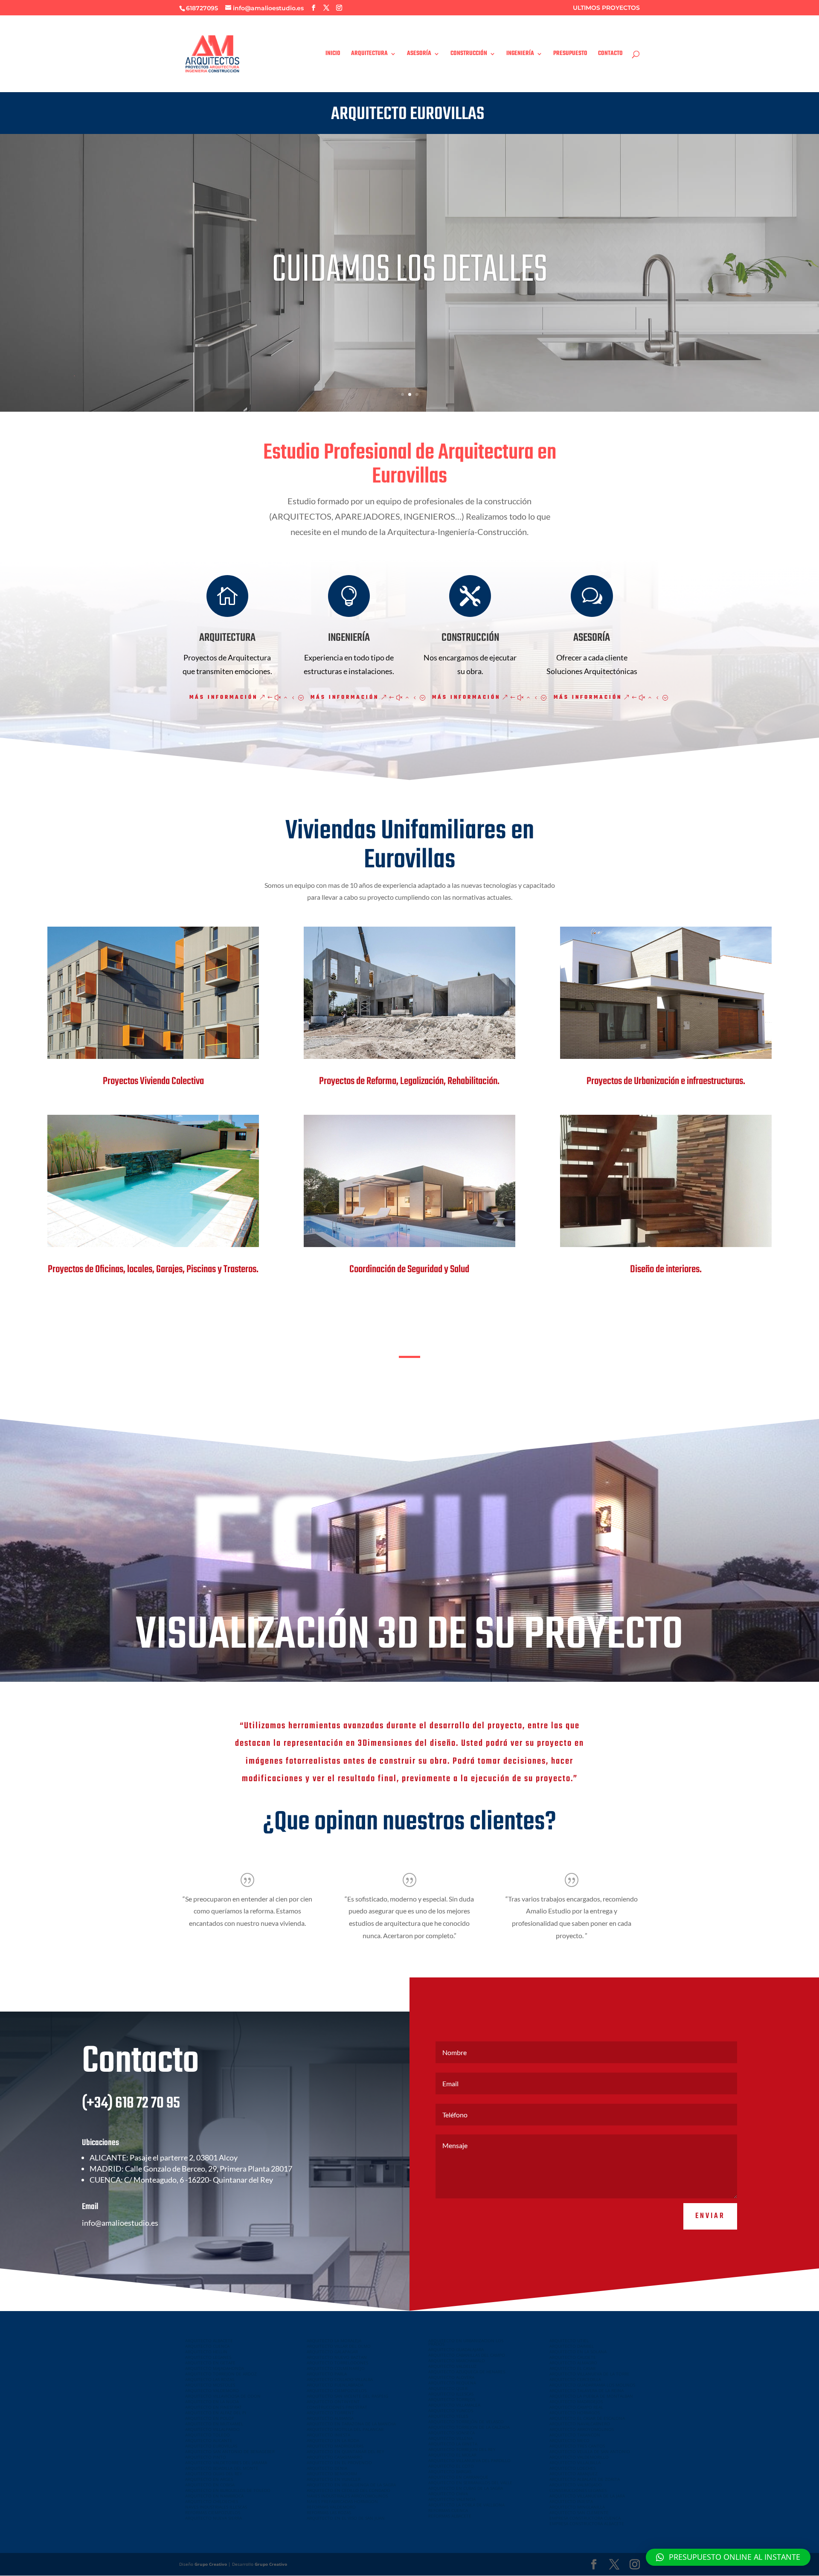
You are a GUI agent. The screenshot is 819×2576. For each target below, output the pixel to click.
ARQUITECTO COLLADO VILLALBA (340, 2379)
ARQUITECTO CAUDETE (573, 2357)
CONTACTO (610, 55)
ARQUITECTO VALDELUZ (452, 2366)
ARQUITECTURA (369, 55)
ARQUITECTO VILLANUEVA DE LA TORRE (590, 2374)
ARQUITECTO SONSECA (452, 2433)
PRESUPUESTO (570, 55)
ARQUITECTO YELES (448, 2416)
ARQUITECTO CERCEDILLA (575, 2379)
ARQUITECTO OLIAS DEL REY (214, 2474)
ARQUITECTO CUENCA (207, 2346)
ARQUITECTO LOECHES (572, 2468)
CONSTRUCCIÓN (469, 55)
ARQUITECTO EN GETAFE (210, 2363)
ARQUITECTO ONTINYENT (333, 2402)
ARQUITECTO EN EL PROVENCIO (339, 2463)
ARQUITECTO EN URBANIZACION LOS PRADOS (466, 2342)
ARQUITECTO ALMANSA (330, 2418)
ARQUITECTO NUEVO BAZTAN (337, 2357)
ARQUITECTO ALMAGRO (573, 2363)
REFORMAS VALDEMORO (331, 2507)
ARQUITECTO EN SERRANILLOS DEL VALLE (470, 2483)
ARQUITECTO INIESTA (328, 2435)
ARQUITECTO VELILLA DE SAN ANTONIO (590, 2451)
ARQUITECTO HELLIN (206, 2352)
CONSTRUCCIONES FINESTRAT (337, 2407)
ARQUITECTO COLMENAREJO (336, 2368)
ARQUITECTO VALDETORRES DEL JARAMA (226, 2463)
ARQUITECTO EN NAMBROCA (214, 2496)
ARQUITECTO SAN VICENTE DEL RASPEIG (347, 2396)
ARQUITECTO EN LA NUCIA (212, 2402)
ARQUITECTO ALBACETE (209, 2340)
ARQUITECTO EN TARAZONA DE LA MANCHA (351, 2424)
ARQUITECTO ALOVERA (451, 2377)
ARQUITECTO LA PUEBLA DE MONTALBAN (591, 2396)
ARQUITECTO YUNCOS (451, 2410)
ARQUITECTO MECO (569, 2440)
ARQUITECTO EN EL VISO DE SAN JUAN (346, 2518)
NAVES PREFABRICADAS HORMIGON (342, 2501)
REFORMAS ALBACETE (450, 2516)
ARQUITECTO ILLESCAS (451, 2394)
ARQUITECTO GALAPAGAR (332, 2352)
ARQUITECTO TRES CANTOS (577, 2446)
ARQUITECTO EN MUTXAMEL (214, 2424)
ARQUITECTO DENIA (327, 2468)
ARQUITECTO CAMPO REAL (576, 2407)
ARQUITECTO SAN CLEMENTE (579, 2512)
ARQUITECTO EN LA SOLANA (578, 2352)
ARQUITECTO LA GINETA (453, 2444)
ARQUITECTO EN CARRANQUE (458, 2477)
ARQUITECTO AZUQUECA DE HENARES (467, 2372)
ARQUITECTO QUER (448, 2388)
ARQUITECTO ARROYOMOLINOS (582, 2429)
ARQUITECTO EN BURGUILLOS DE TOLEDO (228, 2490)
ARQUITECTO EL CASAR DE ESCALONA (587, 2418)
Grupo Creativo (211, 2564)
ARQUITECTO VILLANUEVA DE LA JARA (587, 2496)
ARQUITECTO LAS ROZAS (210, 2379)
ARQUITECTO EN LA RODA (333, 2440)
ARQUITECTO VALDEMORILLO (579, 2457)
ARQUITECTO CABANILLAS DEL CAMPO (467, 2355)
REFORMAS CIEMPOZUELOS (213, 2512)
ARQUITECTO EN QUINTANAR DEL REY (346, 2451)
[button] (728, 2557)
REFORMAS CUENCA (448, 2510)
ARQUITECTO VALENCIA (452, 2499)
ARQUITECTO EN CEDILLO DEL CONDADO (349, 2490)
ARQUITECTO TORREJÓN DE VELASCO (466, 2422)
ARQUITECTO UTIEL (569, 2340)
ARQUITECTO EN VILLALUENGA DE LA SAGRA (351, 2485)
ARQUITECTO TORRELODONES (337, 2363)
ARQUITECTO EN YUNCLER (334, 2479)
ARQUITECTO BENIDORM (332, 2474)
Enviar (710, 2216)
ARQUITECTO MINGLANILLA (577, 2507)
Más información (224, 698)
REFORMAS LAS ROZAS (329, 2512)
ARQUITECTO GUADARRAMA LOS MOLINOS (592, 2385)
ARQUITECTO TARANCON (575, 2435)
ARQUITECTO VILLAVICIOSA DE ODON (223, 2396)
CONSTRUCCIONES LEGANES (578, 2490)
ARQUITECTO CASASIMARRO (335, 2457)
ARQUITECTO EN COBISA (210, 2485)
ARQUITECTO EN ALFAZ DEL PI (216, 2413)
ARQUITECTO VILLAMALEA (454, 2405)
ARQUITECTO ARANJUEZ (574, 2474)
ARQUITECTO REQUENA (452, 2383)
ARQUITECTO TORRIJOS (452, 2399)
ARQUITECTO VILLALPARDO (212, 2429)
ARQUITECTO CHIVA (448, 2494)
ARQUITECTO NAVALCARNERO (580, 2424)
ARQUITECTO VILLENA (450, 2438)
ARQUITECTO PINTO (206, 2457)
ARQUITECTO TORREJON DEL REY (462, 2449)
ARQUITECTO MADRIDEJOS (576, 2402)
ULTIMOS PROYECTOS (606, 8)
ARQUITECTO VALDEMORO (212, 2390)
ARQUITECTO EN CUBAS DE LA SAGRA (466, 2488)
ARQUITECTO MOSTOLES (210, 2385)
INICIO (333, 55)
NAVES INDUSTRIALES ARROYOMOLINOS (347, 2496)
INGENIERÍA (520, 55)
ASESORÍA (419, 55)
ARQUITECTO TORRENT (330, 2413)
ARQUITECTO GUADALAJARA (456, 2349)
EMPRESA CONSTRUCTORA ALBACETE (587, 2524)
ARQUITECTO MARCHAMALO (457, 2361)
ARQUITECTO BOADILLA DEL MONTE (222, 2468)
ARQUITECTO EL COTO (451, 2466)
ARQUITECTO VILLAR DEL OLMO (339, 2346)
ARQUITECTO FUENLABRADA (335, 2385)
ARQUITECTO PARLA (327, 2374)
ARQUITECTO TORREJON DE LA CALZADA (469, 2427)
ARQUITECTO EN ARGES (209, 2479)
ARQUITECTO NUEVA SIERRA (213, 2518)
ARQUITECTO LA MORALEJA (334, 2340)
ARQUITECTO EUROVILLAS (211, 2446)
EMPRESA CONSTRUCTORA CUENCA (585, 2518)
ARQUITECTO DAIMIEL (572, 2346)
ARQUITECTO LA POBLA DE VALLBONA (466, 2505)
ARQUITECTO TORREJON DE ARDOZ (221, 2374)
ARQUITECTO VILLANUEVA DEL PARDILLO (469, 2460)
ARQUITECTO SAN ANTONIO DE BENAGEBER (230, 2451)
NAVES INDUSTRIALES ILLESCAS (216, 2507)
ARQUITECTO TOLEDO (208, 2435)
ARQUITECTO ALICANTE (209, 2440)
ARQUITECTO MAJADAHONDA (215, 2368)
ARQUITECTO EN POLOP (210, 2418)
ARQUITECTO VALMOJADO (576, 2485)
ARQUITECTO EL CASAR (572, 2368)
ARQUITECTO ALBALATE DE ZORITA (585, 2479)
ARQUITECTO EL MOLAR (452, 2455)
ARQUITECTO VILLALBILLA (575, 2463)
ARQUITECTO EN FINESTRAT (213, 2407)
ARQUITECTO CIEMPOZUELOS (337, 2390)
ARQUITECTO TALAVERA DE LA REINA (587, 2390)
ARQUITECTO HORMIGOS (575, 2413)
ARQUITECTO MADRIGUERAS (335, 2446)
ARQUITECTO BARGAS (450, 2471)
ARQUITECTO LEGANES (208, 2357)
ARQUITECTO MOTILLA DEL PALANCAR (345, 2429)
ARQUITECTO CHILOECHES (212, 2501)
